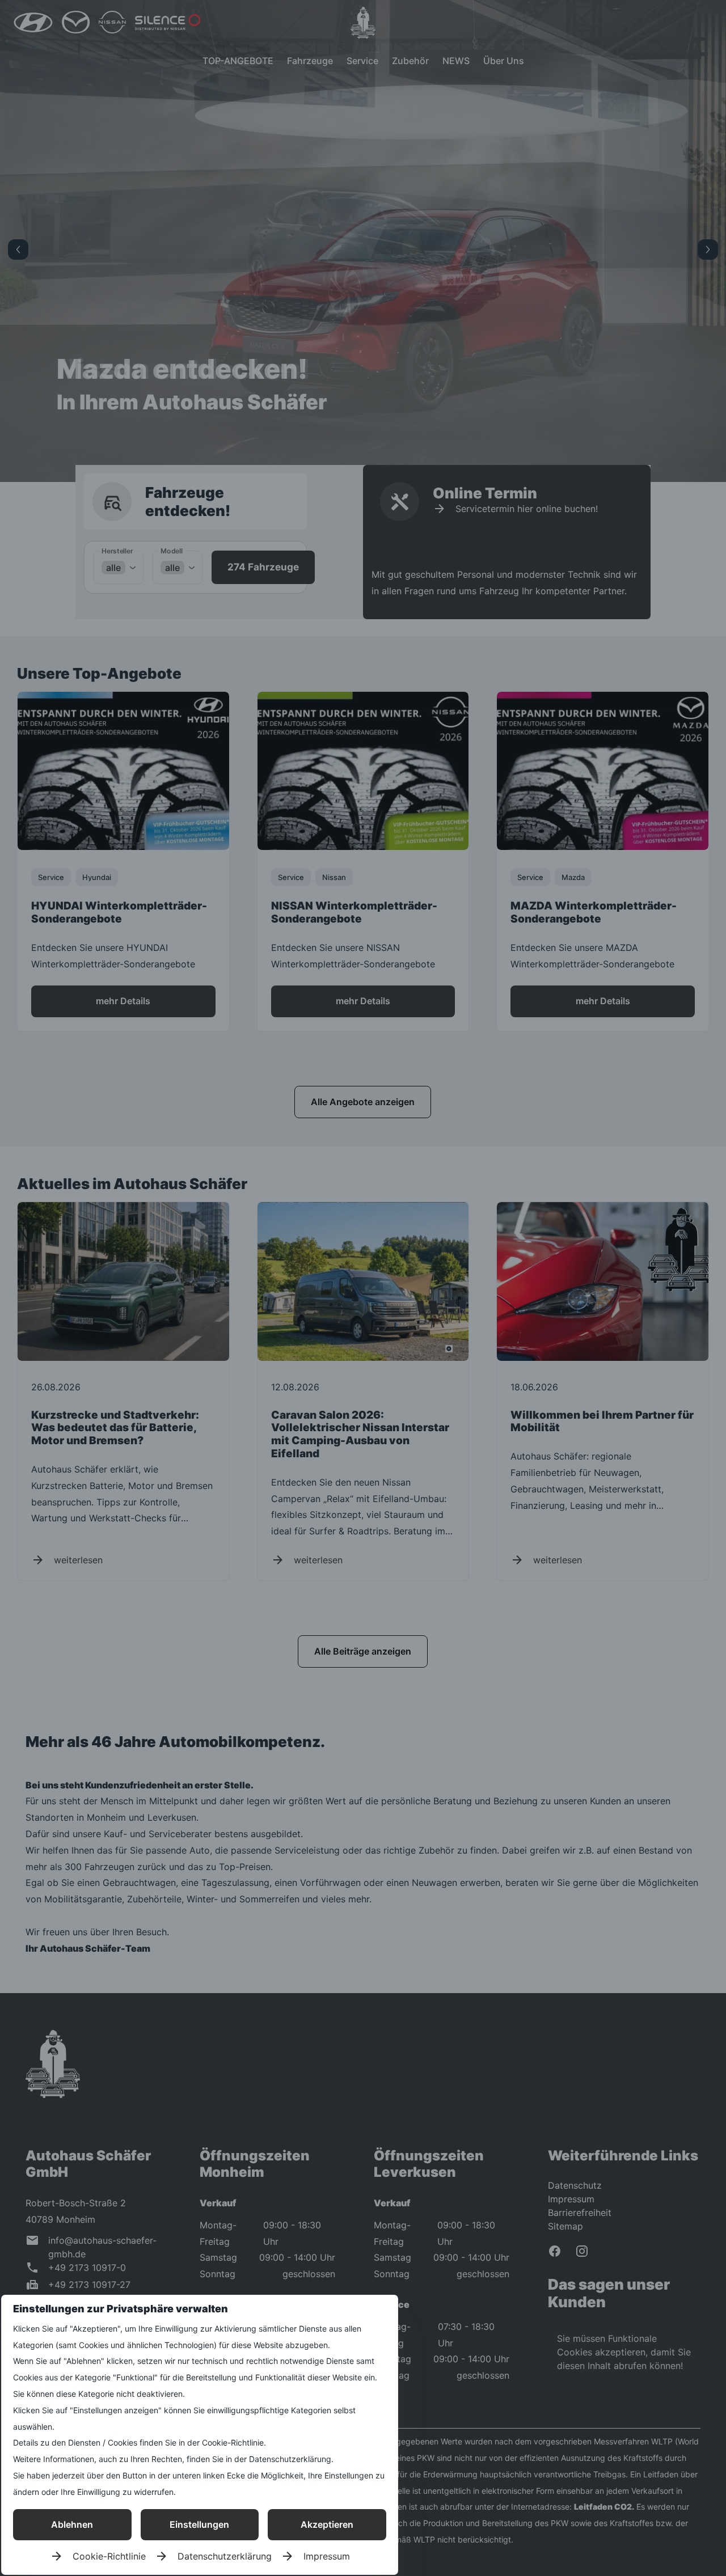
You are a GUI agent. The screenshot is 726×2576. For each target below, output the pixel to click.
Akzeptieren (327, 2524)
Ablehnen (72, 2524)
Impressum (327, 2556)
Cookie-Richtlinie (109, 2556)
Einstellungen (199, 2524)
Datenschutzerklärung (225, 2556)
